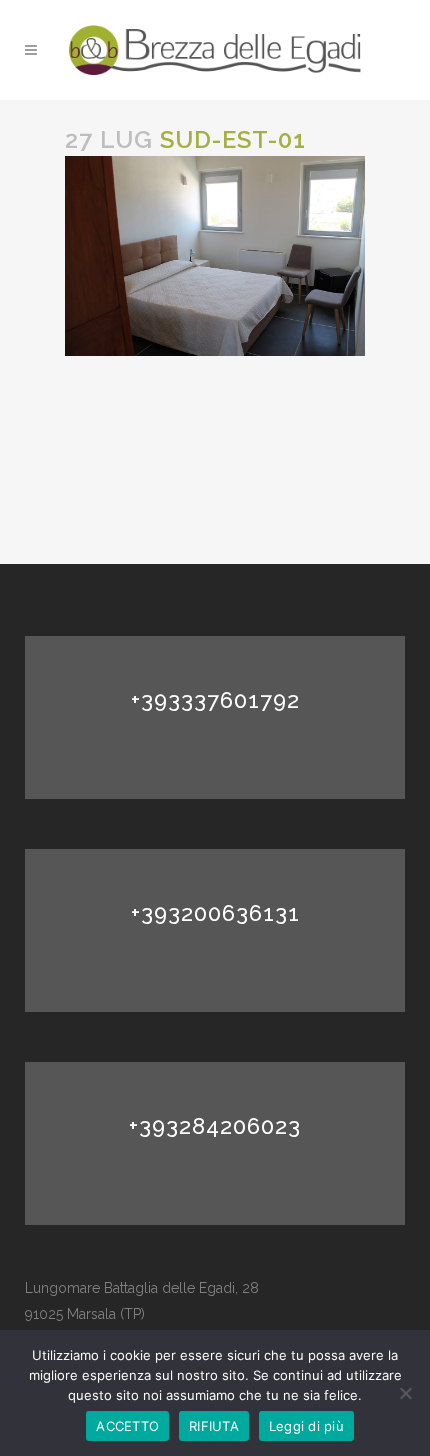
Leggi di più (306, 1426)
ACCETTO (127, 1426)
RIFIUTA (214, 1426)
